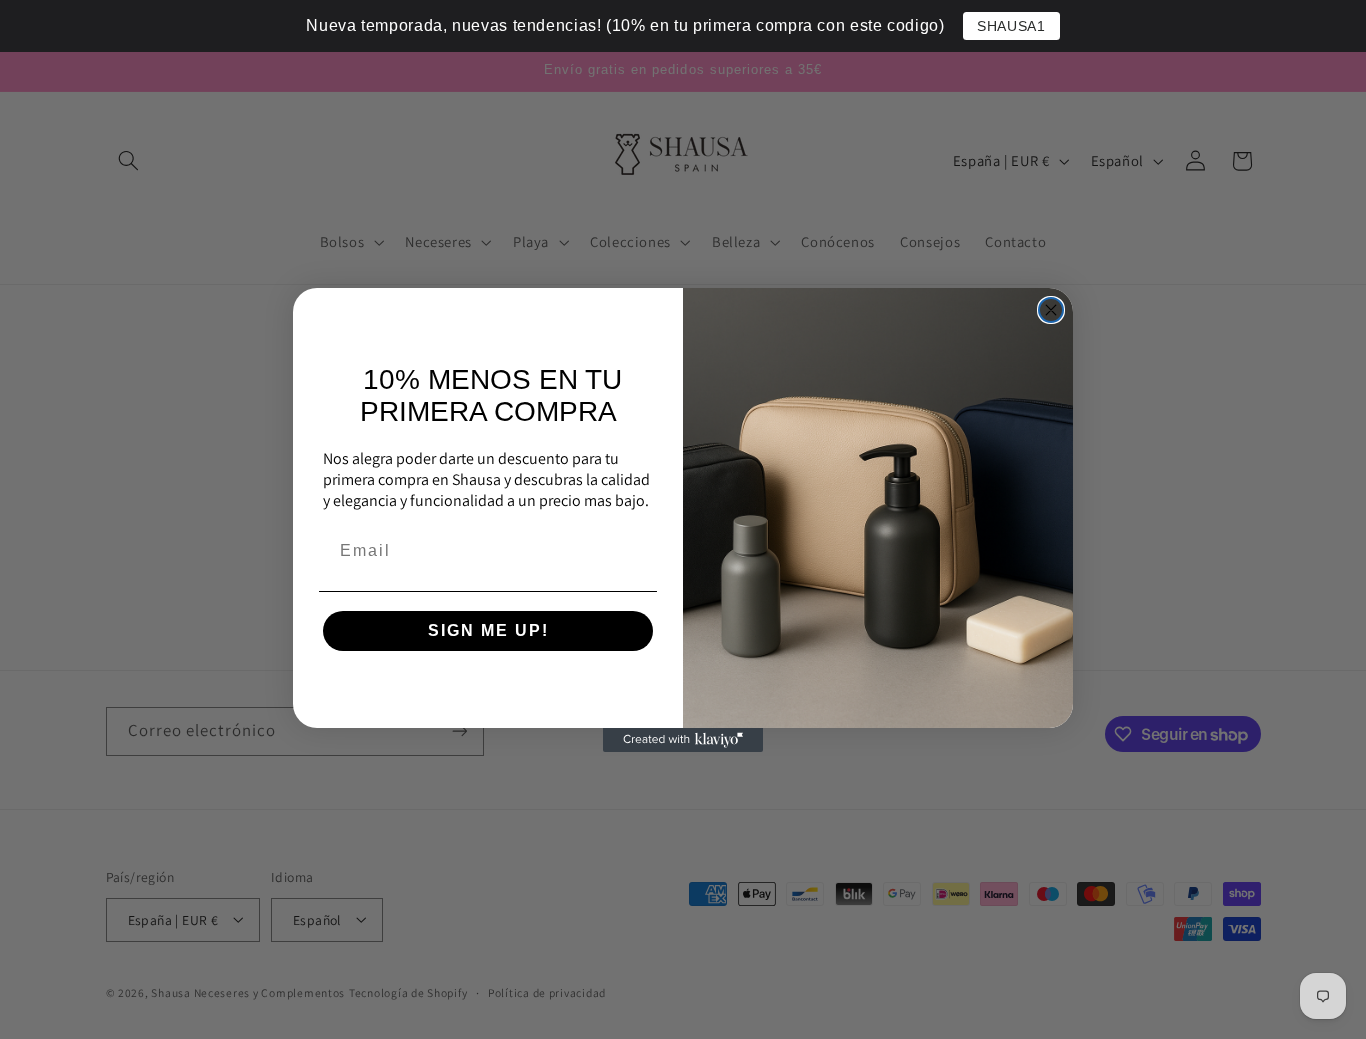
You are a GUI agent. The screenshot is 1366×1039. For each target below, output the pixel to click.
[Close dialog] (1051, 310)
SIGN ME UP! (488, 630)
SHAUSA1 (1011, 26)
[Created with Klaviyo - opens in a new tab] (683, 740)
